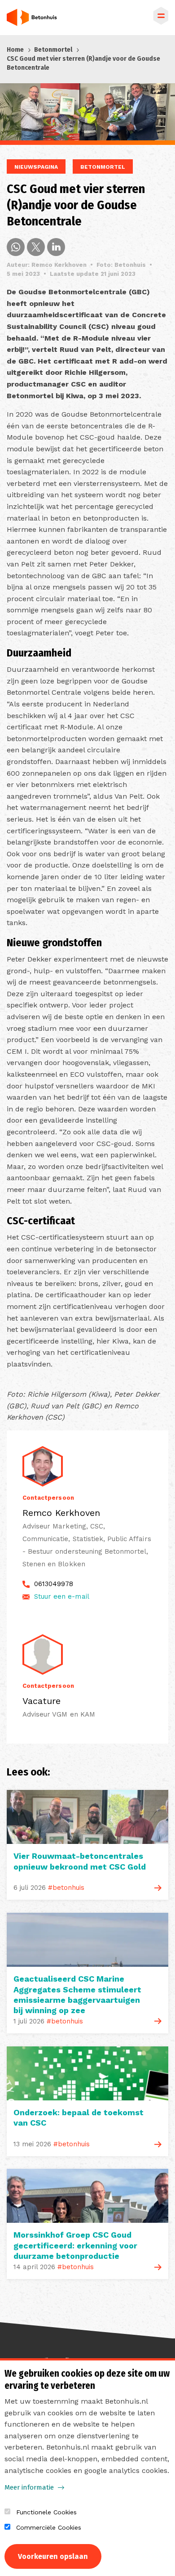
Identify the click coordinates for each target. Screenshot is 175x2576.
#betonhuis (66, 1888)
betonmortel (103, 167)
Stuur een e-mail (62, 1596)
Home (15, 50)
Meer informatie (29, 2487)
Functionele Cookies (46, 2512)
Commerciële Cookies (49, 2527)
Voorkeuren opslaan (53, 2556)
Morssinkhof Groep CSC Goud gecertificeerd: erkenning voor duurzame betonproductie (75, 2245)
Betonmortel (53, 50)
